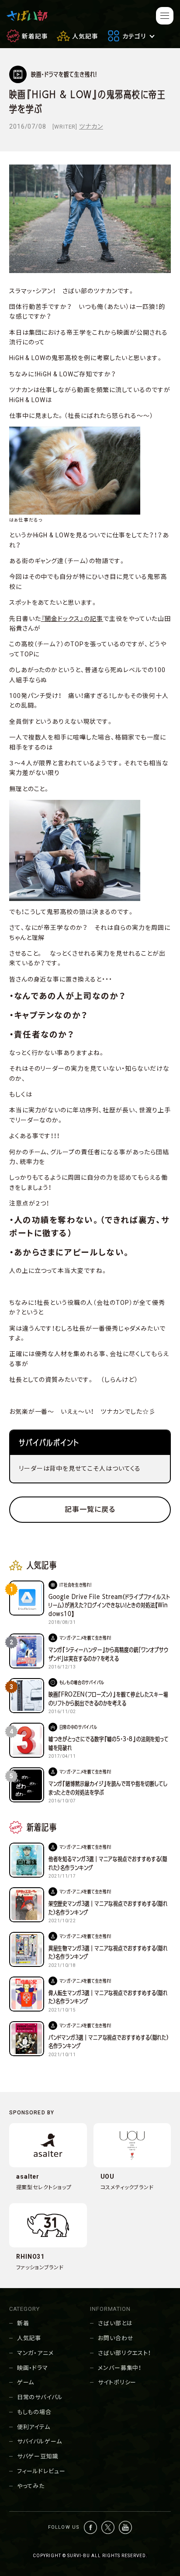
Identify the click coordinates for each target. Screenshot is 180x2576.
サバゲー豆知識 (38, 2456)
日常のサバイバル (40, 2397)
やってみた (31, 2486)
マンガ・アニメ (35, 2353)
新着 (23, 2323)
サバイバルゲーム (40, 2441)
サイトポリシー (117, 2382)
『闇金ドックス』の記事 (72, 619)
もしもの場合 (34, 2412)
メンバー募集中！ (120, 2368)
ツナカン (91, 126)
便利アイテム (34, 2427)
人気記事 (29, 2338)
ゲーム (26, 2382)
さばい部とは (115, 2323)
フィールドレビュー (41, 2471)
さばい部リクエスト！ (125, 2353)
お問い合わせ (116, 2338)
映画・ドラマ (33, 2368)
